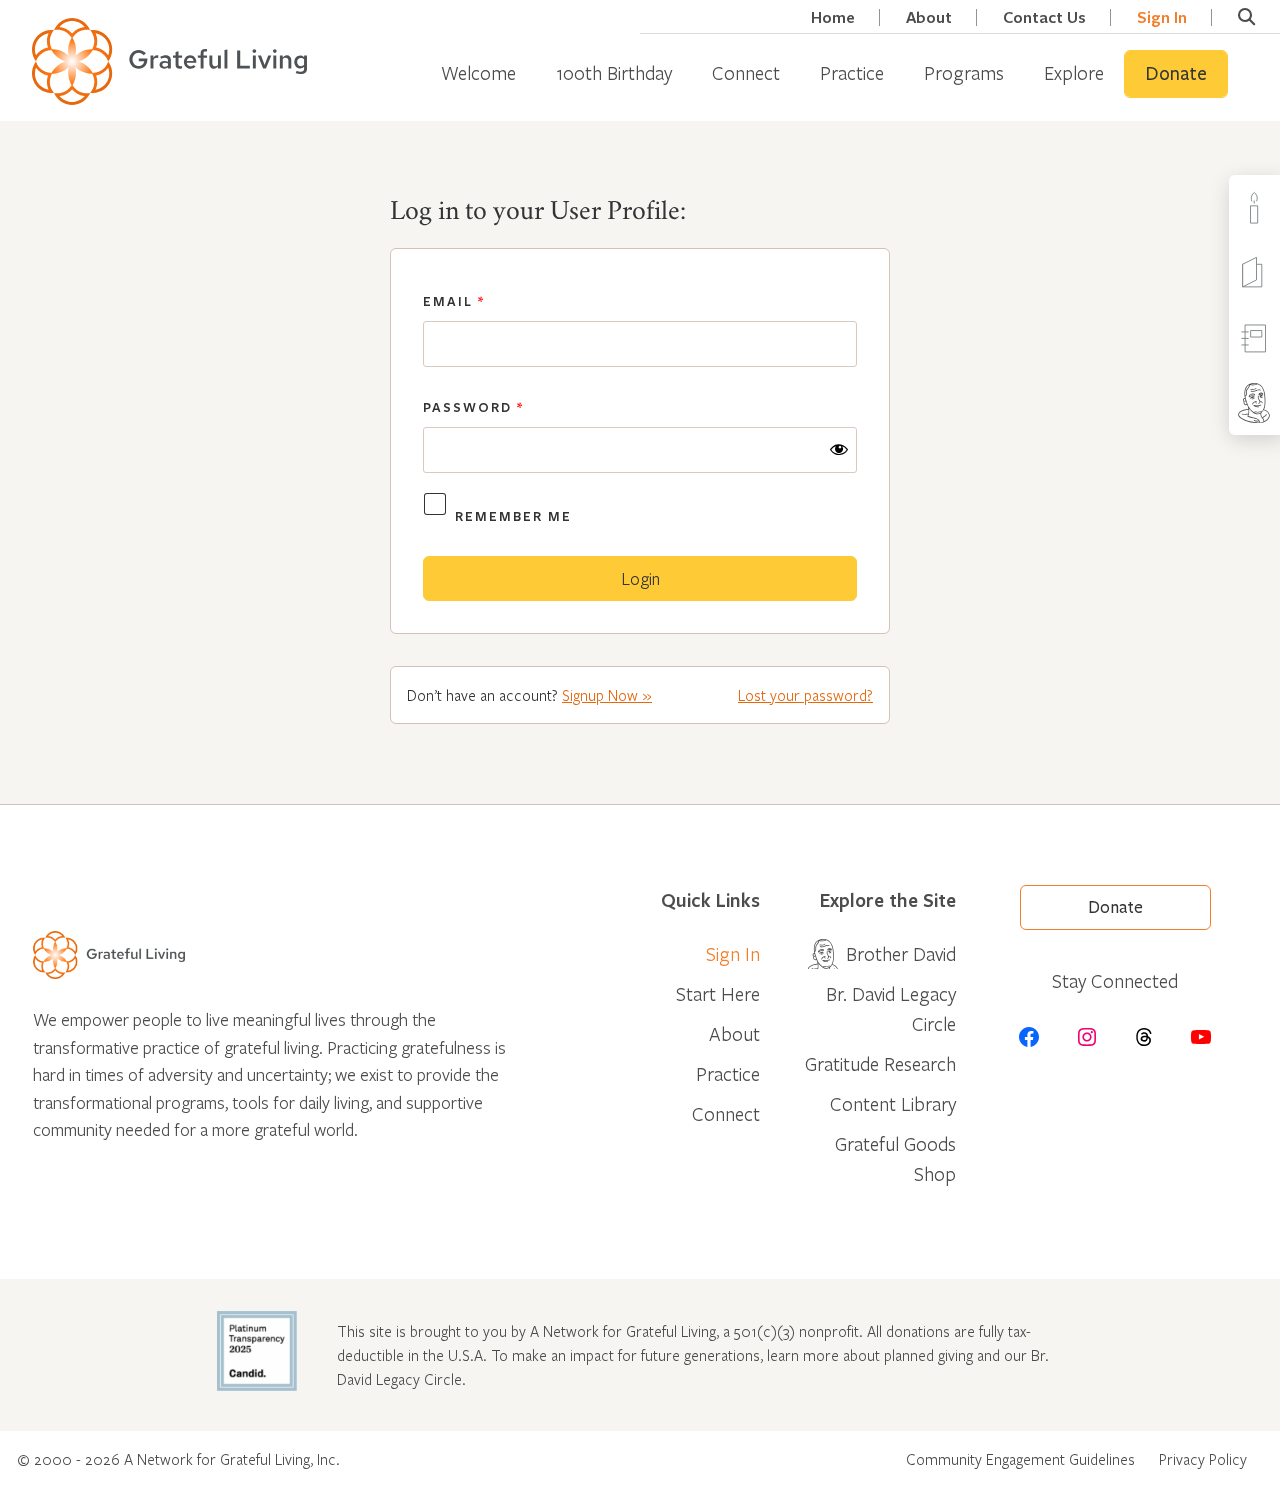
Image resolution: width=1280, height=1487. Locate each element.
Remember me (513, 516)
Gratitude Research (880, 1063)
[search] (1246, 17)
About (929, 17)
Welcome (478, 72)
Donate (1176, 74)
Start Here (718, 993)
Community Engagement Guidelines (1020, 1459)
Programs (964, 72)
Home (833, 17)
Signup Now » (607, 695)
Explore (1074, 72)
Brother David (901, 953)
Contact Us (1044, 17)
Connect (746, 72)
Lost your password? (805, 695)
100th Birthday (614, 72)
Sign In (1162, 17)
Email (454, 301)
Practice (852, 72)
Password (473, 407)
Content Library (893, 1103)
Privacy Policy (1203, 1459)
